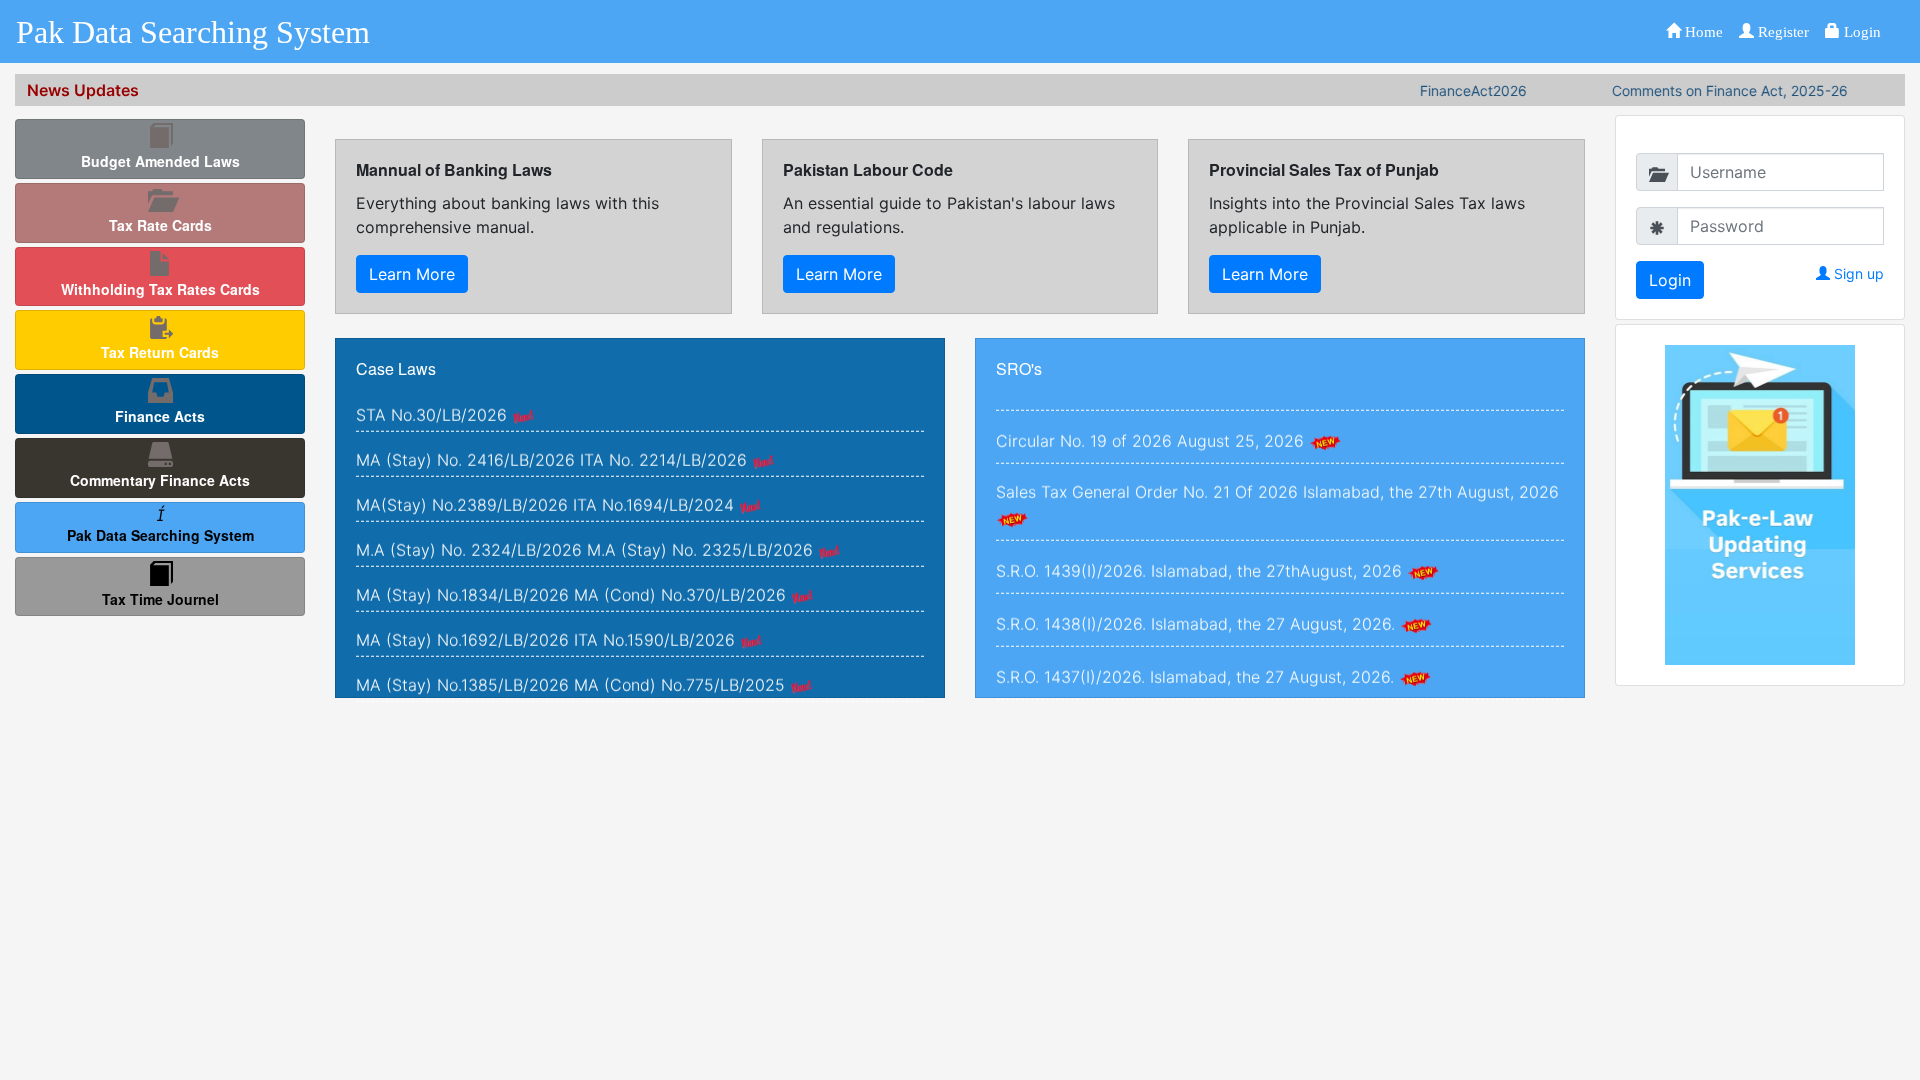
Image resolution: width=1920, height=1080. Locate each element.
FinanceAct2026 (1445, 90)
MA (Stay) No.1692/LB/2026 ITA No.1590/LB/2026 (545, 617)
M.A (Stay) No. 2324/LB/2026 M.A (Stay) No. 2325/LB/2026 (584, 527)
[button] (1694, 31)
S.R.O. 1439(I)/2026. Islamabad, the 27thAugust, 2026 (1199, 548)
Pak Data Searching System (193, 32)
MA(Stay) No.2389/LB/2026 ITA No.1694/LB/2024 (545, 482)
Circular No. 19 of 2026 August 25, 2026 (1150, 418)
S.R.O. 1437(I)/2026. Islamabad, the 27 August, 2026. (1195, 654)
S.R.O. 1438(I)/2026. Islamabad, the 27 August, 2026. (1195, 601)
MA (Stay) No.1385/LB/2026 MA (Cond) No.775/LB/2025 (570, 662)
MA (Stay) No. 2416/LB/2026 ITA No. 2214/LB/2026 (551, 437)
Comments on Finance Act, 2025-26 (1702, 90)
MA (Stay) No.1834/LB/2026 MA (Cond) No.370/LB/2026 (571, 572)
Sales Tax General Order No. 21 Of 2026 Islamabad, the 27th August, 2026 (1277, 469)
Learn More (412, 274)
